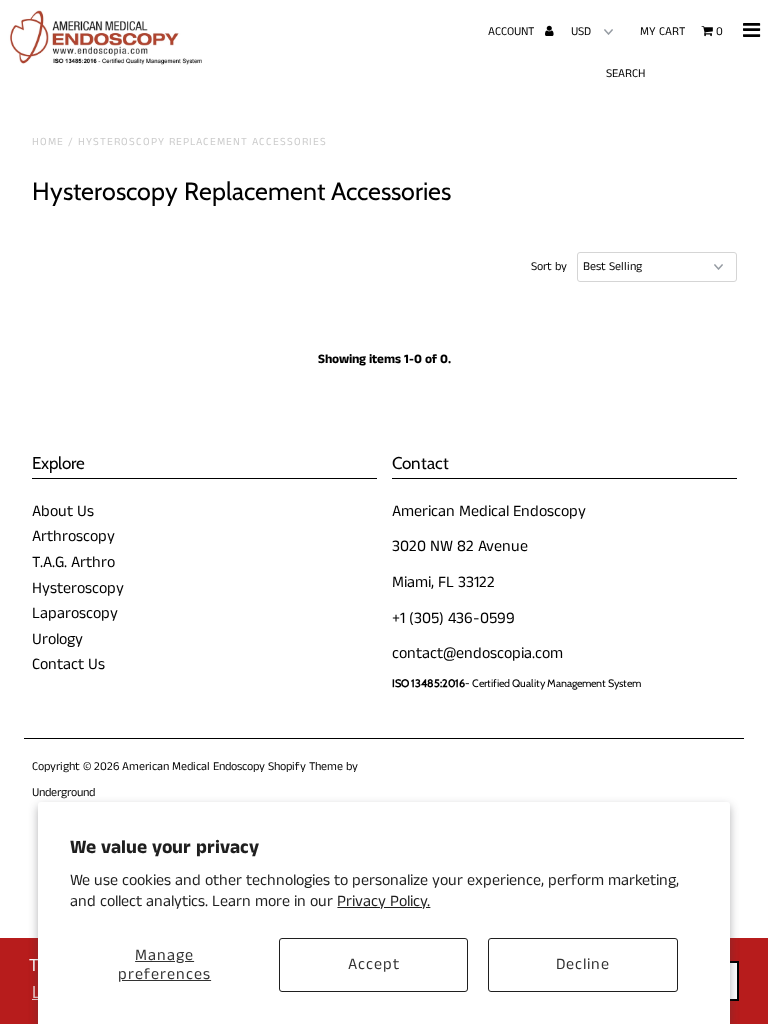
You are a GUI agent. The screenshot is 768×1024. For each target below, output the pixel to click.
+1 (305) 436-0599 (453, 618)
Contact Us (68, 664)
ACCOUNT (512, 31)
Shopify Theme (305, 766)
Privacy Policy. (383, 901)
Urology (57, 639)
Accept (374, 964)
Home (48, 142)
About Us (63, 511)
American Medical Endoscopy (193, 766)
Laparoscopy (75, 613)
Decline (583, 964)
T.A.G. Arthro (73, 562)
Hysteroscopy (78, 588)
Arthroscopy (73, 536)
